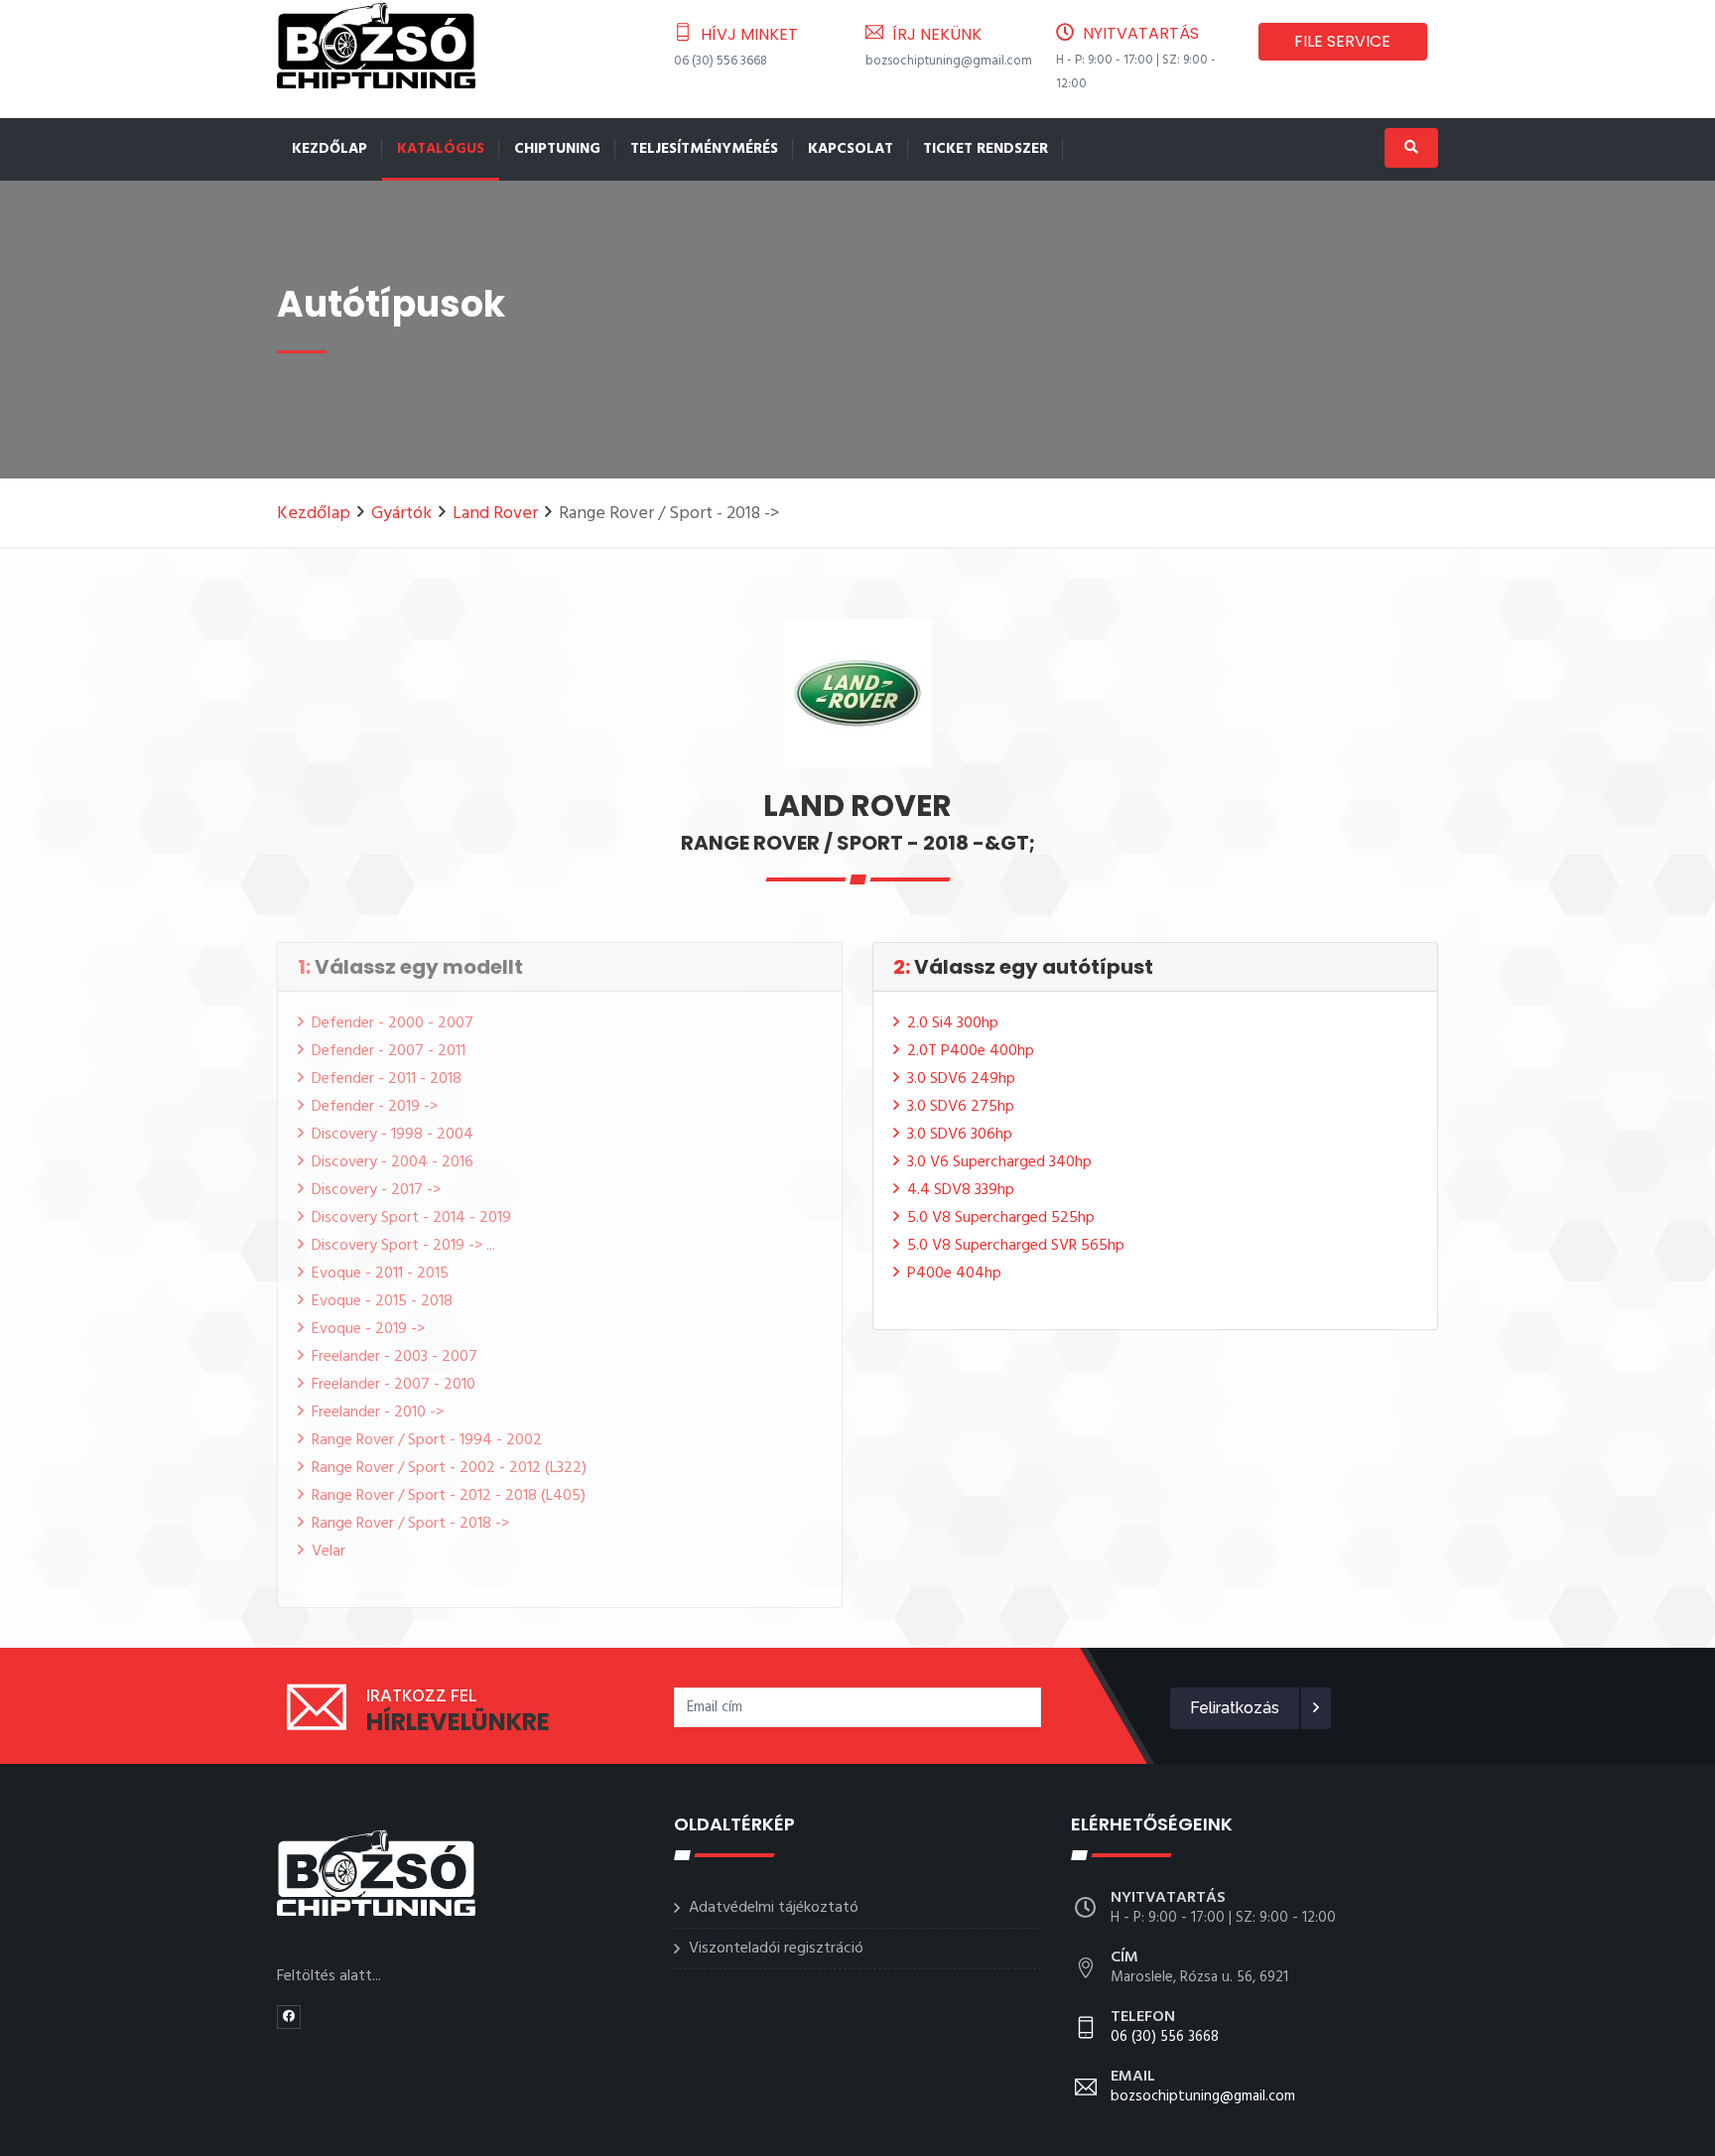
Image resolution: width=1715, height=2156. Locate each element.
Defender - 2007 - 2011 (389, 1051)
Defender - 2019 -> (375, 1107)
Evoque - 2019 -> (368, 1329)
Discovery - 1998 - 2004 (393, 1135)
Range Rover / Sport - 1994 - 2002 (427, 1440)
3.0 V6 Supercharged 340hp (999, 1162)
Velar (329, 1551)
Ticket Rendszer (986, 149)
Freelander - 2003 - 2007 (395, 1357)
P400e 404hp (954, 1274)
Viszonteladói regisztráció (776, 1949)
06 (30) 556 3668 (721, 61)
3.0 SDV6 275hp (961, 1107)
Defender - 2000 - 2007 (393, 1023)
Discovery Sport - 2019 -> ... (403, 1246)
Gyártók (401, 514)
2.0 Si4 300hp (953, 1023)
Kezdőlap (330, 149)
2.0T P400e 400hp (971, 1051)
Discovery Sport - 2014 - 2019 (411, 1218)
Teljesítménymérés (704, 149)
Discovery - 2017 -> (376, 1190)
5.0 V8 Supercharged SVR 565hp (1016, 1246)
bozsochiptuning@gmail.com (949, 61)
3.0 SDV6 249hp (961, 1079)
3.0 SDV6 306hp (960, 1135)
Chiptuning (557, 149)
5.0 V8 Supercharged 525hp (1001, 1218)
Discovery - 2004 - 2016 (393, 1162)
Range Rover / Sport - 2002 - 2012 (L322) (449, 1468)
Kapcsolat (851, 149)
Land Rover (495, 514)
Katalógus (441, 149)
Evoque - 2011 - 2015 (380, 1274)
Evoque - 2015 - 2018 (382, 1301)
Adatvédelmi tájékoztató (774, 1908)
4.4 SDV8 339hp (961, 1190)
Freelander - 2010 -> (378, 1413)
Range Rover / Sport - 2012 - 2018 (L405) (449, 1496)
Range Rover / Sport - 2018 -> (410, 1524)
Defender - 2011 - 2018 (387, 1079)
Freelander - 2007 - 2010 (394, 1385)
